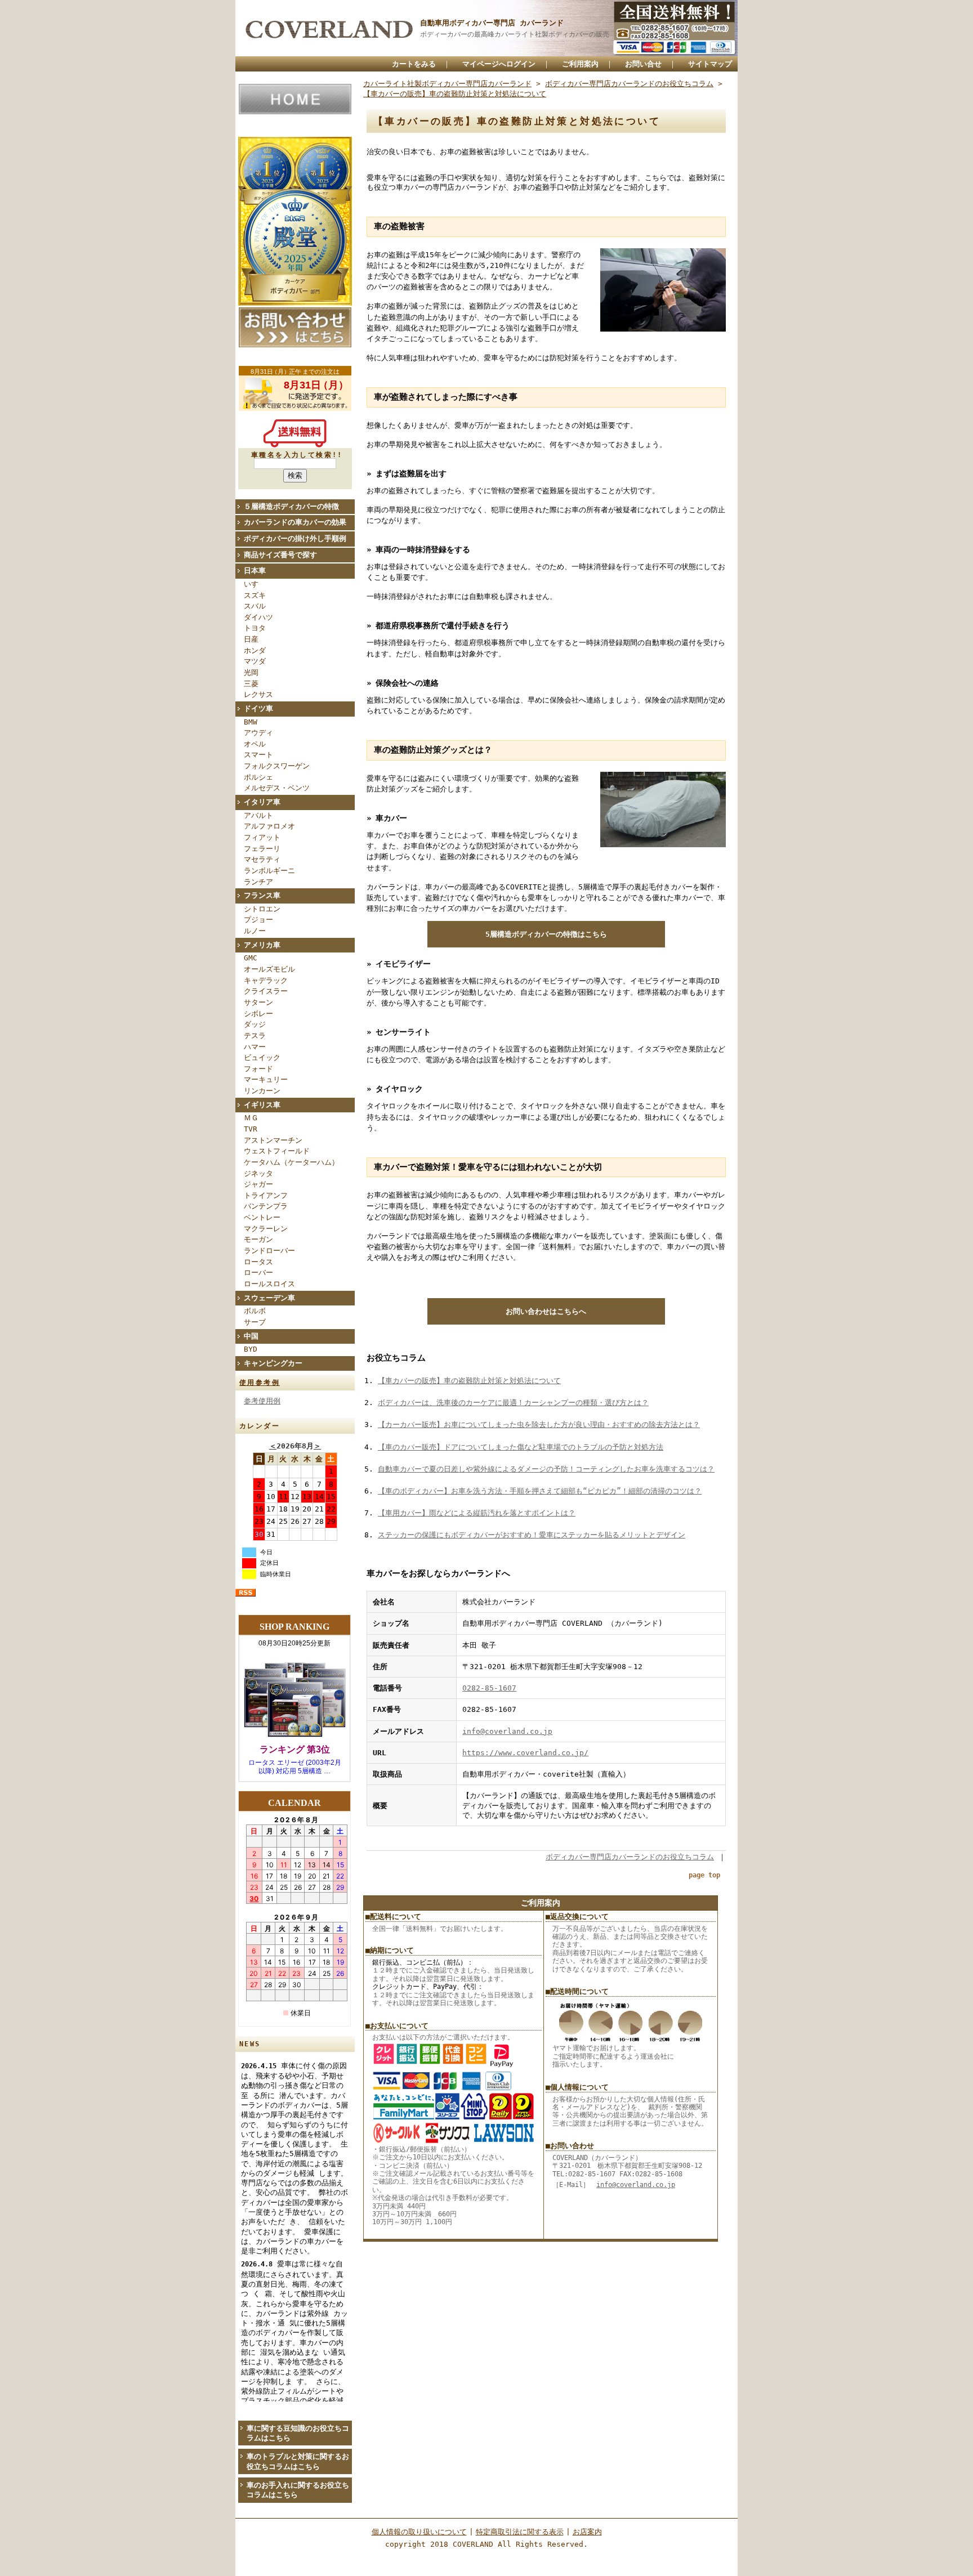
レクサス (258, 694)
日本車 (255, 571)
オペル (255, 744)
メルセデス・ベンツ (277, 788)
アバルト (258, 815)
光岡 (251, 672)
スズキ (255, 595)
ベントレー (262, 1217)
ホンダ (255, 650)
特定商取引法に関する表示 (520, 2532)
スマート (258, 755)
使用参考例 (260, 1383)
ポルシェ (258, 777)
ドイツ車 (258, 708)
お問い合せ (643, 64)
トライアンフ (266, 1195)
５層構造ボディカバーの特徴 (291, 506)
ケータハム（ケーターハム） (291, 1162)
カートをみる (414, 64)
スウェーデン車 (269, 1298)
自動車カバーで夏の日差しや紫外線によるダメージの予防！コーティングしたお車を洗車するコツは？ (546, 1469)
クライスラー (266, 991)
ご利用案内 (580, 64)
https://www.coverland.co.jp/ (525, 1753)
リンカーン (262, 1091)
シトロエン (262, 909)
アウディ (258, 733)
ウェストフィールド (277, 1151)
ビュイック (262, 1057)
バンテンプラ (266, 1206)
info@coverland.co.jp (507, 1731)
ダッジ (255, 1024)
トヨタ (255, 628)
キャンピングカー (273, 1363)
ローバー (258, 1273)
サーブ (255, 1322)
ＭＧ (251, 1118)
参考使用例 (262, 1401)
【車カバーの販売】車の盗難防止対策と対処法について (455, 94)
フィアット (262, 837)
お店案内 (587, 2532)
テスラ (255, 1036)
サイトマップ (710, 64)
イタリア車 (262, 802)
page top (704, 1875)
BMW (251, 722)
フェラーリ (262, 849)
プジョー (258, 920)
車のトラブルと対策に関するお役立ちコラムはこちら (298, 2461)
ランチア (258, 882)
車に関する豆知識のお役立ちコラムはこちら (298, 2433)
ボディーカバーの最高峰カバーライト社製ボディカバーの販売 (515, 34)
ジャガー (258, 1184)
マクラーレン (266, 1229)
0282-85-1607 (489, 1688)
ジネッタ (258, 1173)
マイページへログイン (499, 64)
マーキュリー (266, 1079)
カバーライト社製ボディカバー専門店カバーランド (447, 84)
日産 (251, 639)
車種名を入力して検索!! (297, 455)
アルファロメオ (269, 826)
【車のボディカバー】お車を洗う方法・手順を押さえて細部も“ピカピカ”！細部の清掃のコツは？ (540, 1491)
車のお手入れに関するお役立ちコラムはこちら (298, 2490)
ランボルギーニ (269, 871)
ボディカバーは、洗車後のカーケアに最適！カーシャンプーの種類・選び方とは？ (513, 1403)
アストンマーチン (273, 1140)
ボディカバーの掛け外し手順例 (295, 538)
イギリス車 (262, 1105)
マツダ (255, 661)
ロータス (258, 1262)
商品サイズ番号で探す (280, 555)
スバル (255, 606)
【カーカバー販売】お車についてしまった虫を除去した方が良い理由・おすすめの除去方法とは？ (539, 1425)
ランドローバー (269, 1251)
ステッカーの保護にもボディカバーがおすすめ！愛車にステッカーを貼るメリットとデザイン (532, 1535)
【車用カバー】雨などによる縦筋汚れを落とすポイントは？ (477, 1513)
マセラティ (262, 859)
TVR (251, 1129)
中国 (251, 1336)
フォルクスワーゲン (277, 766)
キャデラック (266, 980)
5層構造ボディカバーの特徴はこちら (546, 934)
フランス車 (262, 895)
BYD (251, 1349)
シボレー (258, 1014)
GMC (251, 958)
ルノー (255, 931)
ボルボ (255, 1311)
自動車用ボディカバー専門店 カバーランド (492, 23)
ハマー (255, 1047)
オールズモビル (269, 969)
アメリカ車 (262, 945)
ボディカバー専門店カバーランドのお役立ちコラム (629, 84)
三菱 (251, 684)
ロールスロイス (269, 1284)
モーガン (258, 1239)
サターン (258, 1002)
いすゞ (255, 584)
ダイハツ (258, 617)
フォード (258, 1069)
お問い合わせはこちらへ (546, 1311)
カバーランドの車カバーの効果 (295, 522)
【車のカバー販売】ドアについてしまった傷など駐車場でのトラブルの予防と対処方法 (521, 1447)
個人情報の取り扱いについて (419, 2532)
